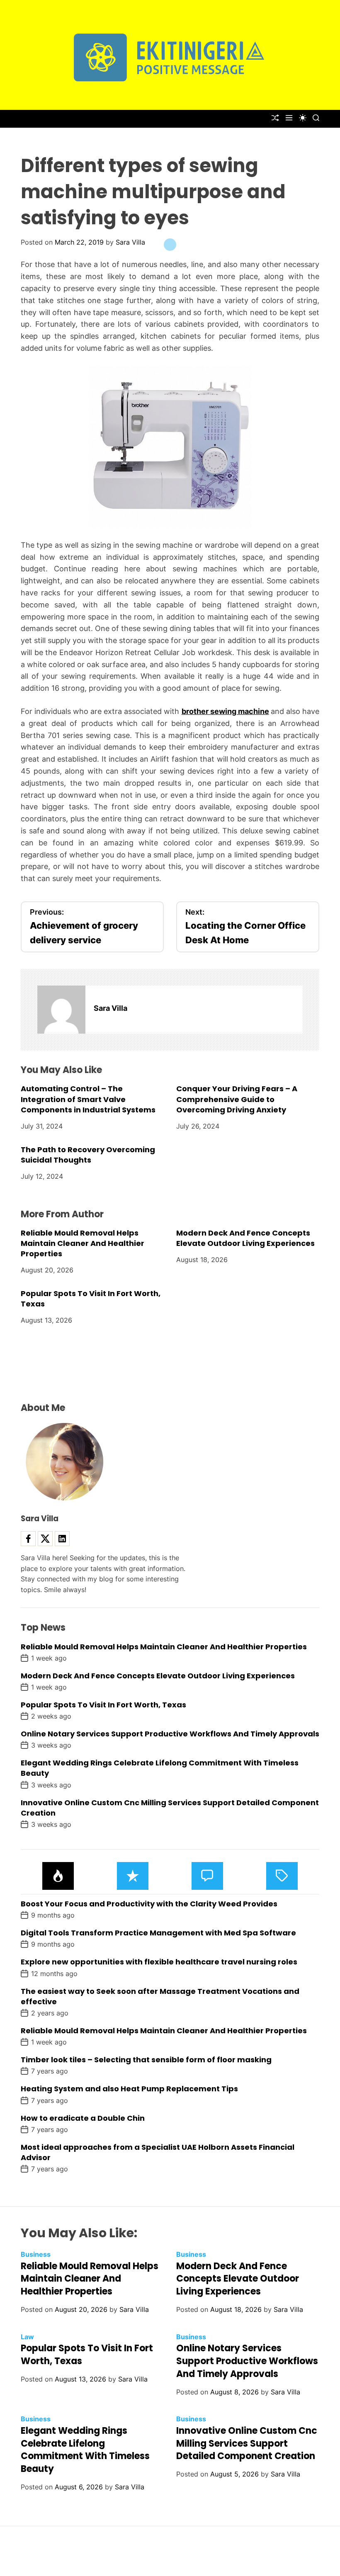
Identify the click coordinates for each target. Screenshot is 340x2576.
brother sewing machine (225, 711)
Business (36, 2254)
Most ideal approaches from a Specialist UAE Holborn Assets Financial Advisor (158, 2152)
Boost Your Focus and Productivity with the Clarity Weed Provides (149, 1904)
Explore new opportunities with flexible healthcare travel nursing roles (159, 1962)
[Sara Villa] (61, 1010)
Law (27, 2337)
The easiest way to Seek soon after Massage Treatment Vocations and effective (160, 1996)
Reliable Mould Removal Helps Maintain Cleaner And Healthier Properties (83, 1243)
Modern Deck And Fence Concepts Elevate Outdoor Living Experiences (245, 1238)
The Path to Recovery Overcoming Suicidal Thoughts (88, 1155)
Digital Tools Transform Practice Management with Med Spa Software (158, 1933)
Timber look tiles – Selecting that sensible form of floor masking (146, 2060)
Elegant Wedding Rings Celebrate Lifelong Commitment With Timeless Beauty (85, 2450)
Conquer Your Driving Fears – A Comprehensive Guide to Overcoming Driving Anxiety (237, 1099)
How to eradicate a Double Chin (83, 2118)
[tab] (58, 1876)
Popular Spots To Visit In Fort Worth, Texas (91, 1299)
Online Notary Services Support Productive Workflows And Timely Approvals (170, 1734)
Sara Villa (130, 242)
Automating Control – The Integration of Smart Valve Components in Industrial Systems (88, 1099)
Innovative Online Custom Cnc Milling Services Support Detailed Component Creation (170, 1808)
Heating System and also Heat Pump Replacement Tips (129, 2089)
